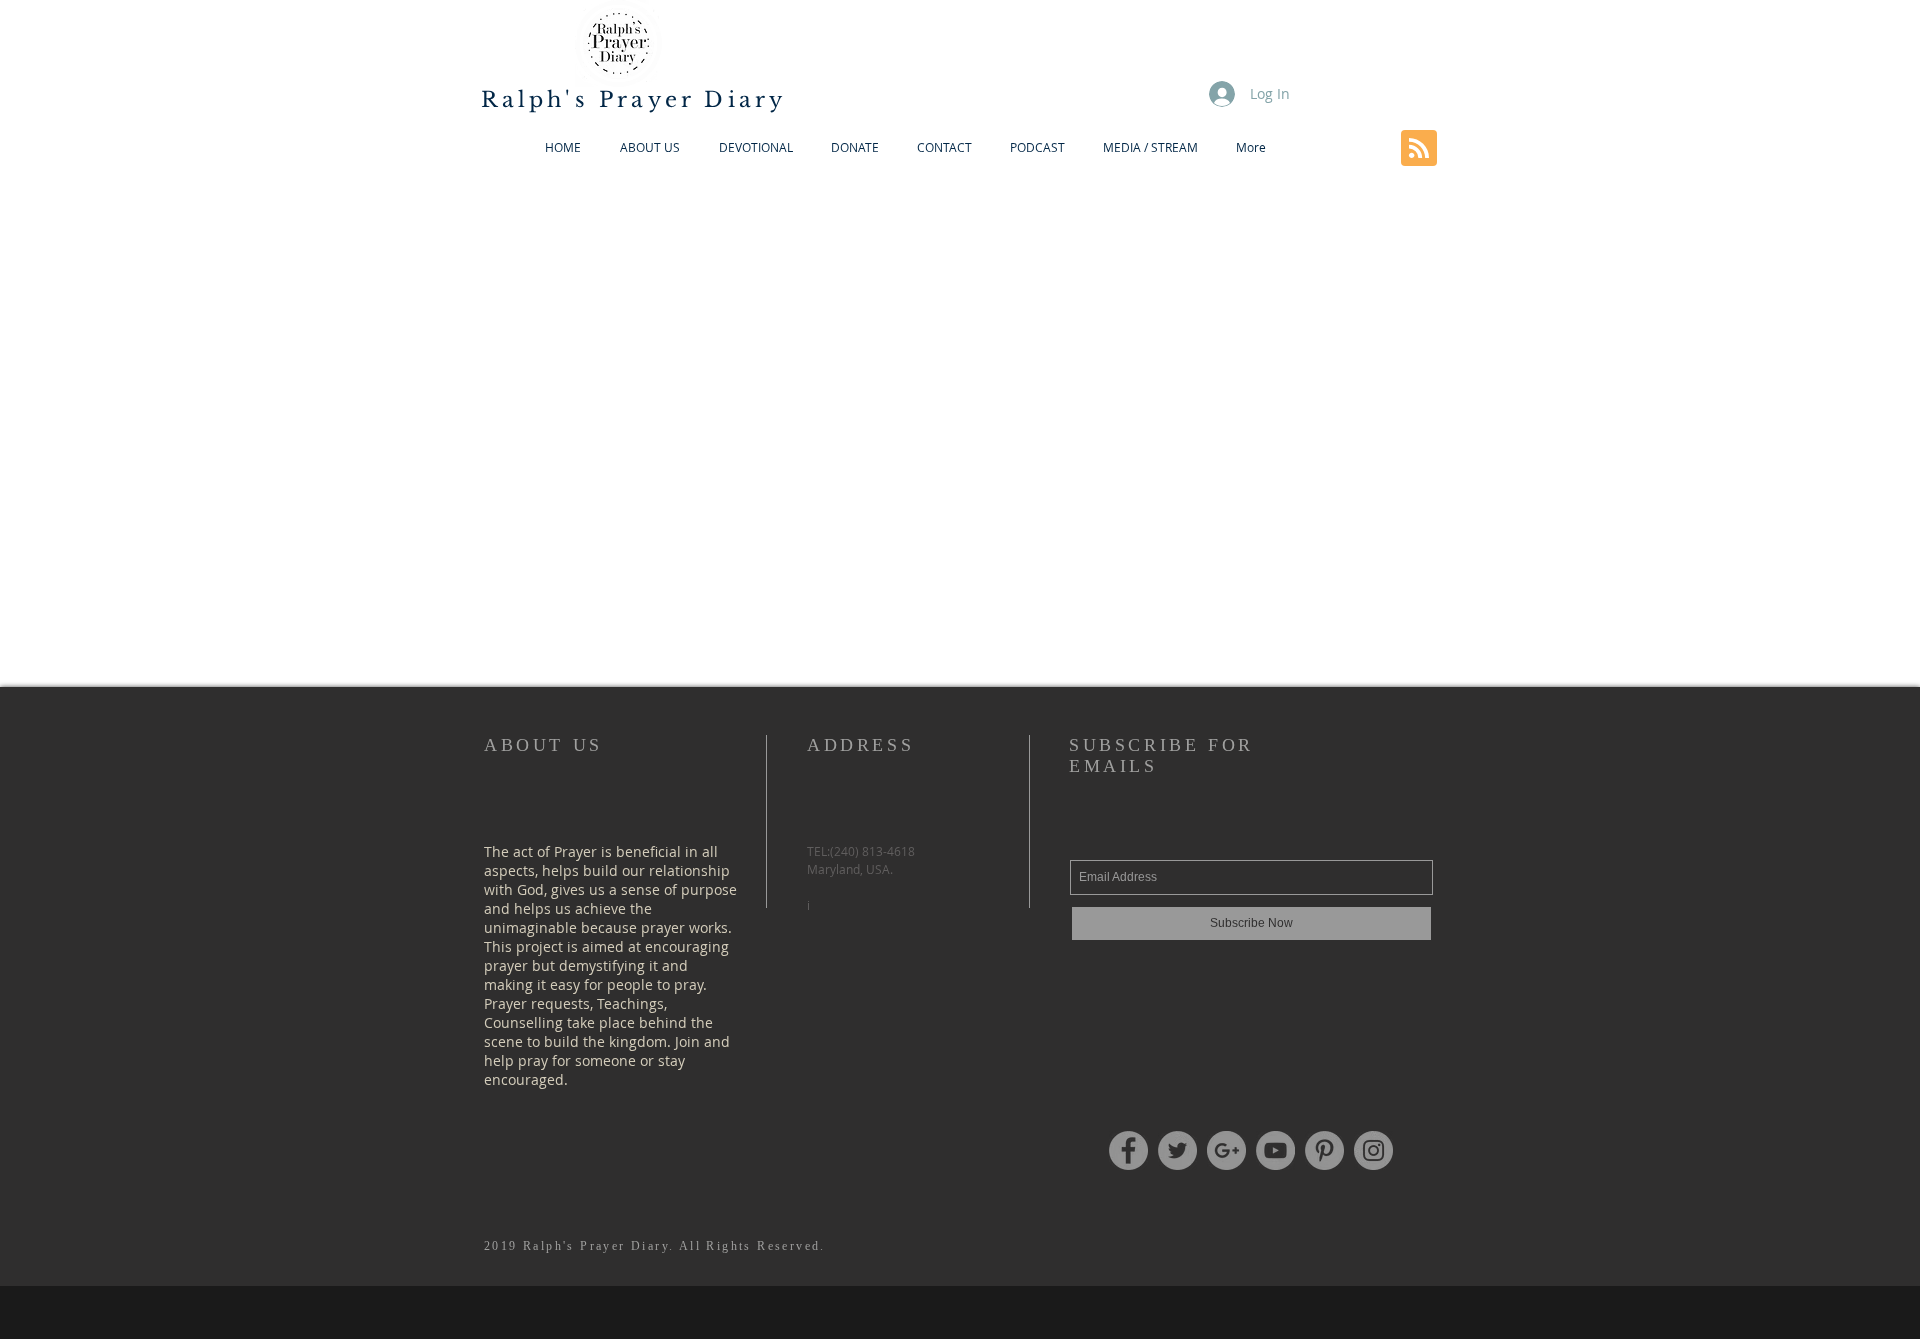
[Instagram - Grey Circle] (1373, 1150)
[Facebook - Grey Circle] (1128, 1150)
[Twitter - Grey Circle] (1177, 1150)
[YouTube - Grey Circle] (1275, 1150)
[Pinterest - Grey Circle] (1324, 1150)
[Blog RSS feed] (1419, 149)
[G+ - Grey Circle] (1226, 1150)
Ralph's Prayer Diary (634, 100)
